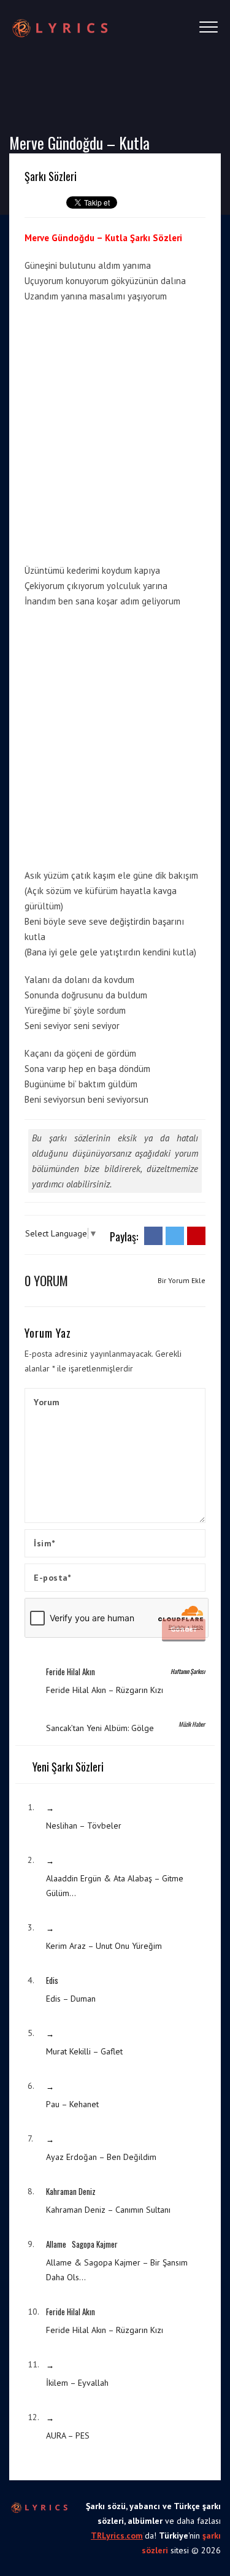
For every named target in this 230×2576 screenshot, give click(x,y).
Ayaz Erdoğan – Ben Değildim (101, 2157)
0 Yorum (46, 1280)
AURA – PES (68, 2435)
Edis (52, 1980)
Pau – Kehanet (72, 2104)
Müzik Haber (192, 1724)
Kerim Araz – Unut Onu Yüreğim (104, 1946)
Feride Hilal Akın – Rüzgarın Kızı (105, 1690)
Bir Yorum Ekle (182, 1280)
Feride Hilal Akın (71, 1672)
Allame (56, 2244)
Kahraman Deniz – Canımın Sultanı (108, 2210)
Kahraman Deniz (71, 2191)
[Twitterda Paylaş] (175, 1235)
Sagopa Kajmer (95, 2244)
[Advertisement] (115, 431)
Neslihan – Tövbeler (84, 1826)
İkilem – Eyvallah (77, 2383)
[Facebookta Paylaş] (153, 1235)
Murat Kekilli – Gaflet (84, 2051)
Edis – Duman (71, 1999)
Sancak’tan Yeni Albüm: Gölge (100, 1728)
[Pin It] (196, 1235)
